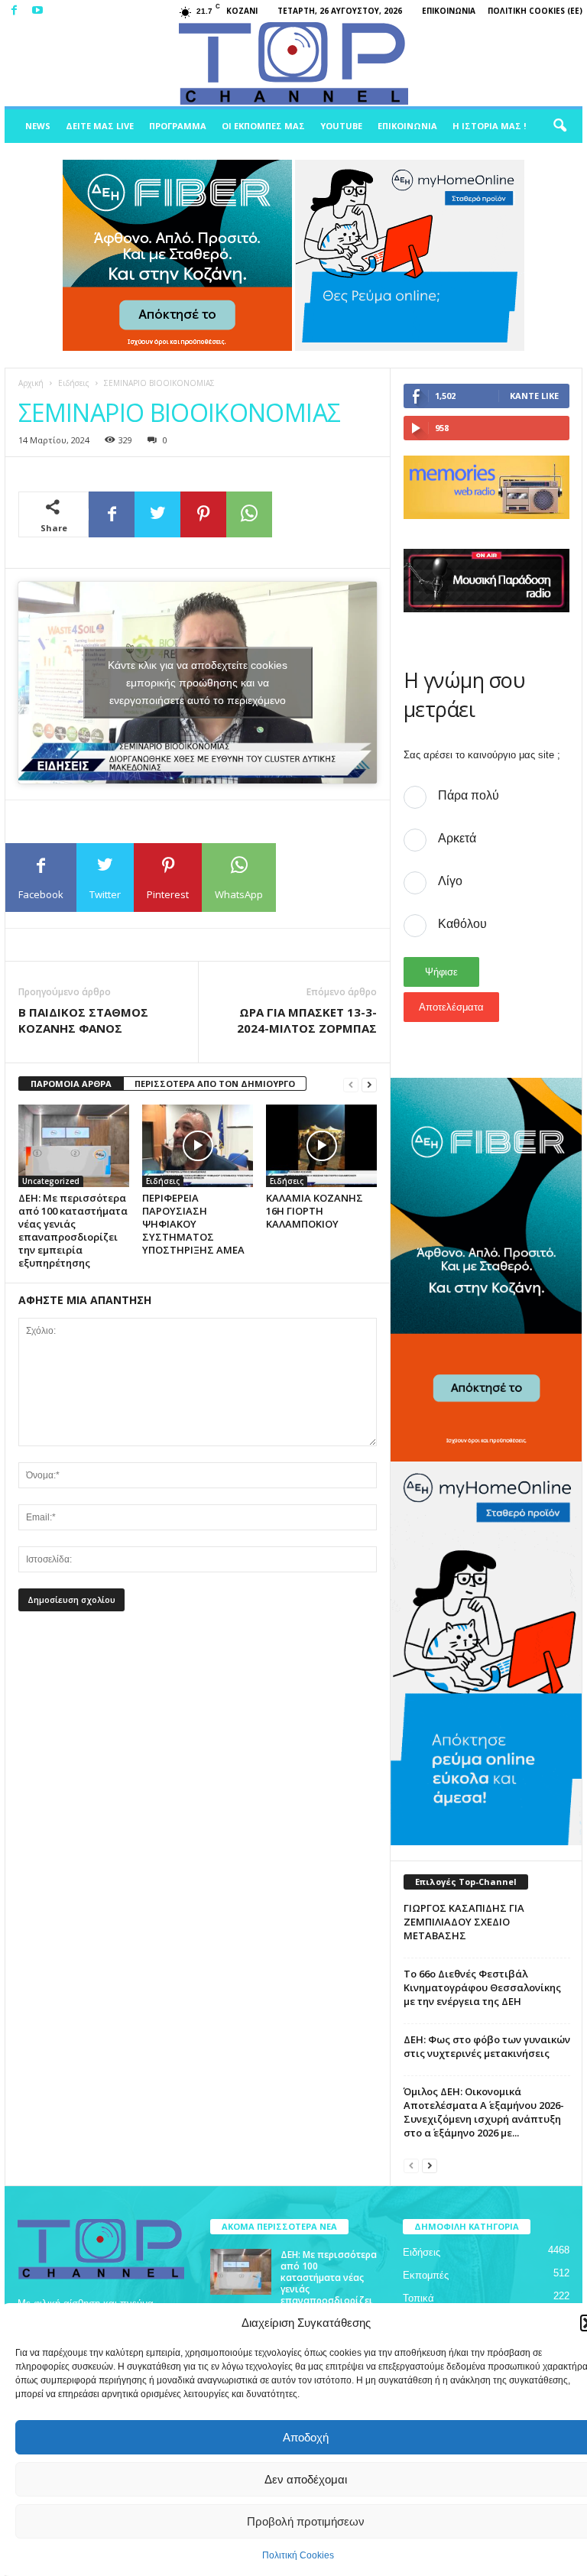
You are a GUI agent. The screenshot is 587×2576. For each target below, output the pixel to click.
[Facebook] (14, 11)
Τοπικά (418, 2298)
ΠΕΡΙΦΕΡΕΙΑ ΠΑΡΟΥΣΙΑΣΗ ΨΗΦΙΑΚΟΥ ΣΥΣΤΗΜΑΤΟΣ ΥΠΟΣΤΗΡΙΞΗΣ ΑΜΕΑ (193, 1224)
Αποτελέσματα (451, 1007)
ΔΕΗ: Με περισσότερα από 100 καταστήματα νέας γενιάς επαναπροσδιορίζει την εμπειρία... (329, 2283)
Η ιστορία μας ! (489, 126)
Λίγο (450, 881)
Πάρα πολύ (469, 795)
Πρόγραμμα (178, 126)
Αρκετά (457, 838)
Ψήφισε (441, 972)
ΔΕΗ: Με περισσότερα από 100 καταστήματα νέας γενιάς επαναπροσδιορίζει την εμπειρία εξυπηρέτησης (73, 1230)
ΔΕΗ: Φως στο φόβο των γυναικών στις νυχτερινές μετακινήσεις (487, 2046)
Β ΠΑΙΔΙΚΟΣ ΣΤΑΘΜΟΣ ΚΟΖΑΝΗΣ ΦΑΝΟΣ (83, 1020)
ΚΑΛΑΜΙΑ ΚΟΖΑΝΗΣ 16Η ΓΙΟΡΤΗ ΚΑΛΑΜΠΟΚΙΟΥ (315, 1211)
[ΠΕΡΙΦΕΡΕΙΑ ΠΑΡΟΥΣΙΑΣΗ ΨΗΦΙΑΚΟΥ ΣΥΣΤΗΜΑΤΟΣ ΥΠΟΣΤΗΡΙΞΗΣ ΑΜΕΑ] (198, 1146)
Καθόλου (462, 924)
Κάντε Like (534, 396)
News (38, 126)
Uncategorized (51, 1181)
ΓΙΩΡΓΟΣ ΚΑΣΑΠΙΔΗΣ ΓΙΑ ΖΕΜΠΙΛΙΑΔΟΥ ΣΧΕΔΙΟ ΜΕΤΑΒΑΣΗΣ (464, 1922)
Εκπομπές (426, 2275)
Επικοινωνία (449, 11)
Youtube (341, 126)
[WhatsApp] (249, 514)
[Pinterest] (203, 514)
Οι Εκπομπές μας (263, 126)
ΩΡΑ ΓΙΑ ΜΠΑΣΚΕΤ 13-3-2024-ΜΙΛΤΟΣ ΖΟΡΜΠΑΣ (307, 1020)
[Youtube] (37, 11)
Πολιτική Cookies (298, 2555)
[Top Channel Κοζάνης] (293, 64)
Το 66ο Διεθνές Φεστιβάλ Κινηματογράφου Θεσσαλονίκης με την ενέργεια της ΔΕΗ (482, 1987)
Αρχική (31, 383)
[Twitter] (157, 514)
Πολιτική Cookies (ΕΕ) (535, 11)
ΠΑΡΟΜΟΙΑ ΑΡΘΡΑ (71, 1084)
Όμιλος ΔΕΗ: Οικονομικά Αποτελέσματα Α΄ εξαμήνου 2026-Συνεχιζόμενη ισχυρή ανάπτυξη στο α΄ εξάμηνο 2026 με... (484, 2112)
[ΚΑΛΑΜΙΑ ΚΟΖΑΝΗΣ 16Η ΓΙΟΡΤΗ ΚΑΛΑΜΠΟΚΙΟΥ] (321, 1146)
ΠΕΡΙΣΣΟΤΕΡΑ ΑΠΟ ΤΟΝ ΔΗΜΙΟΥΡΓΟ (215, 1084)
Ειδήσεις (74, 383)
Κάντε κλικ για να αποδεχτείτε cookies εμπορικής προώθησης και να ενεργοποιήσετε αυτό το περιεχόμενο (198, 682)
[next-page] (369, 1084)
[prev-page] (351, 1084)
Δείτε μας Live (100, 126)
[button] (559, 126)
